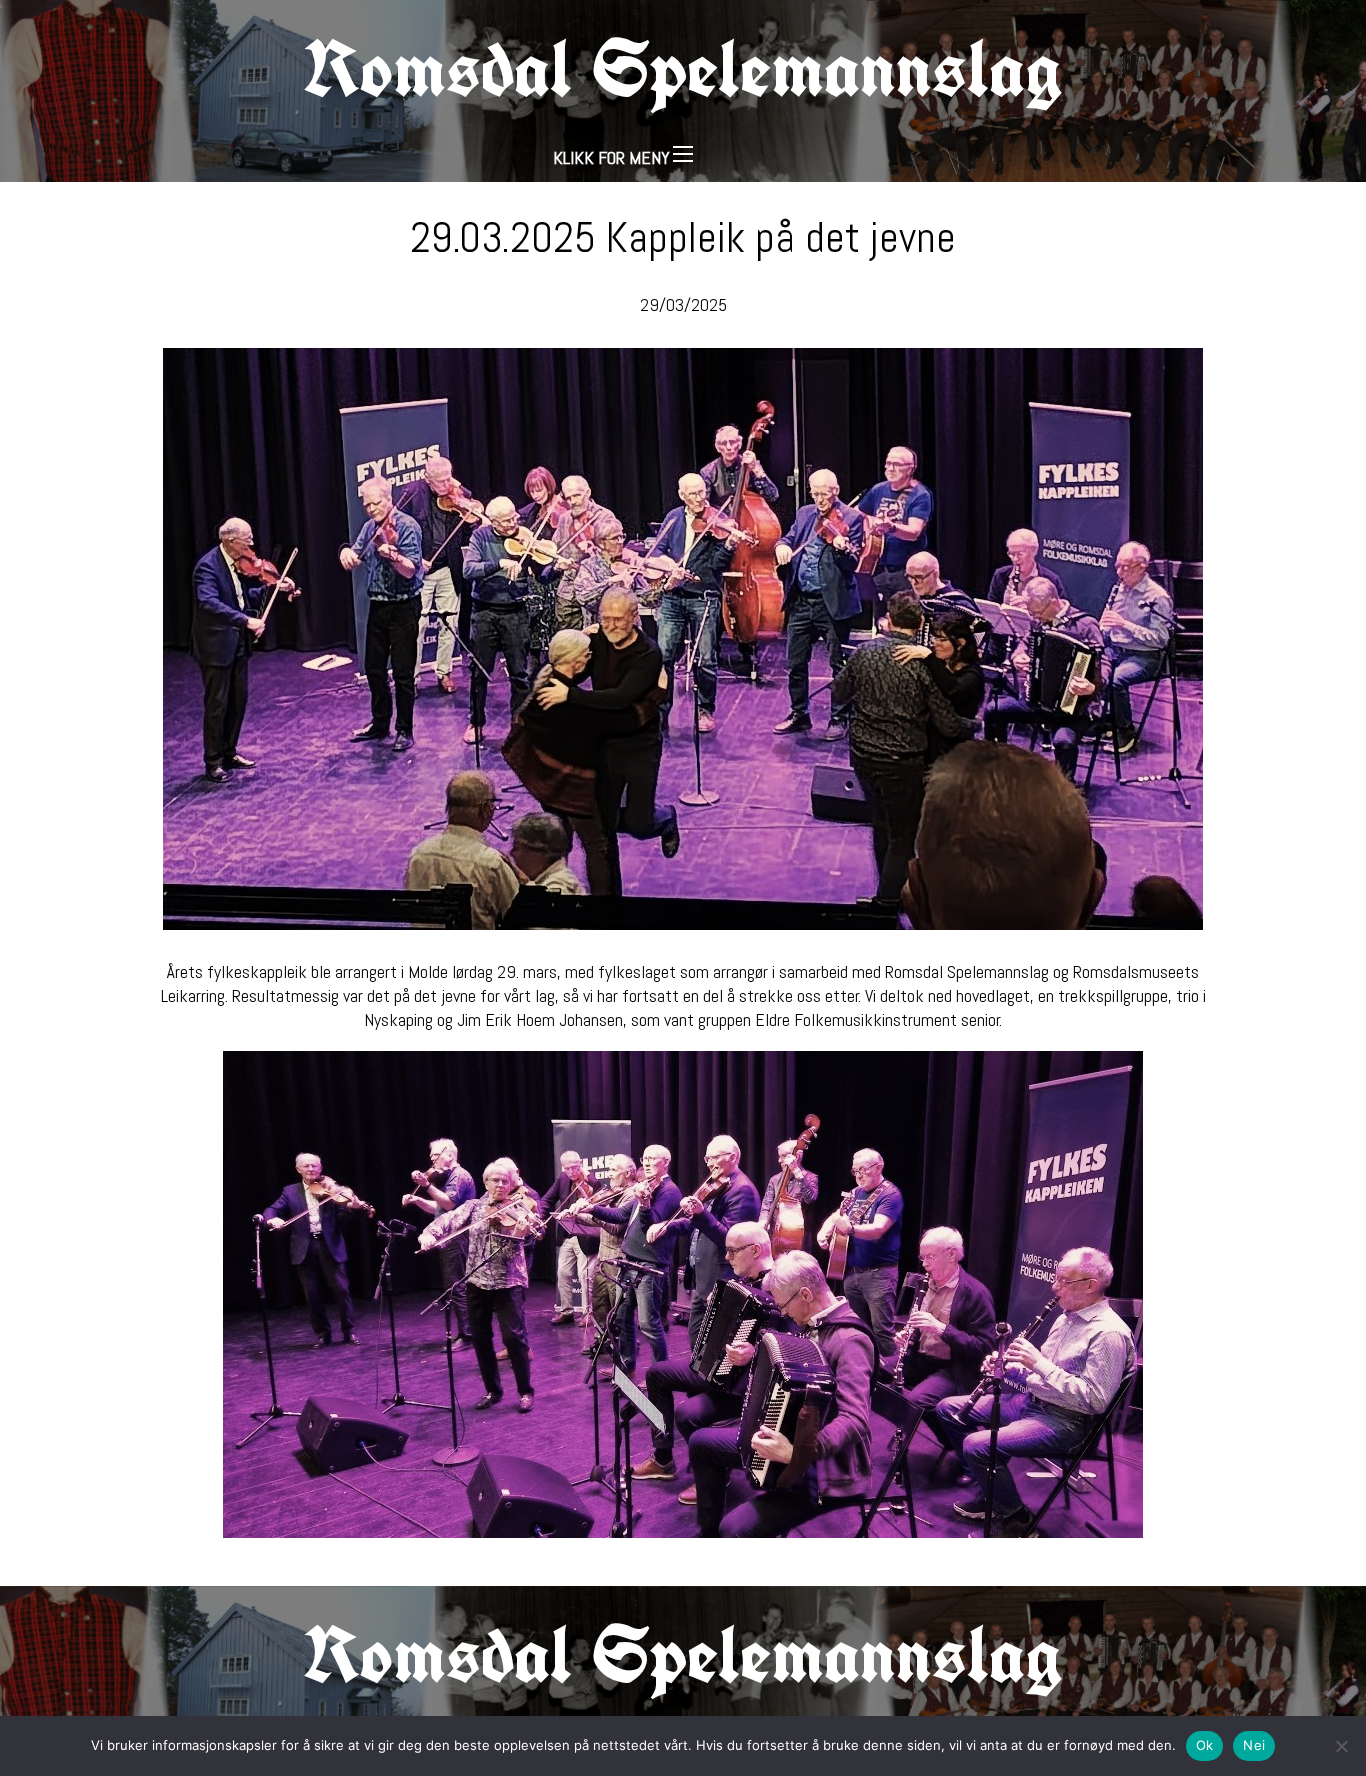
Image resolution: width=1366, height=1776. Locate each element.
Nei (1254, 1745)
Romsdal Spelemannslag (683, 68)
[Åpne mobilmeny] (683, 154)
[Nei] (1341, 1746)
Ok (1205, 1745)
